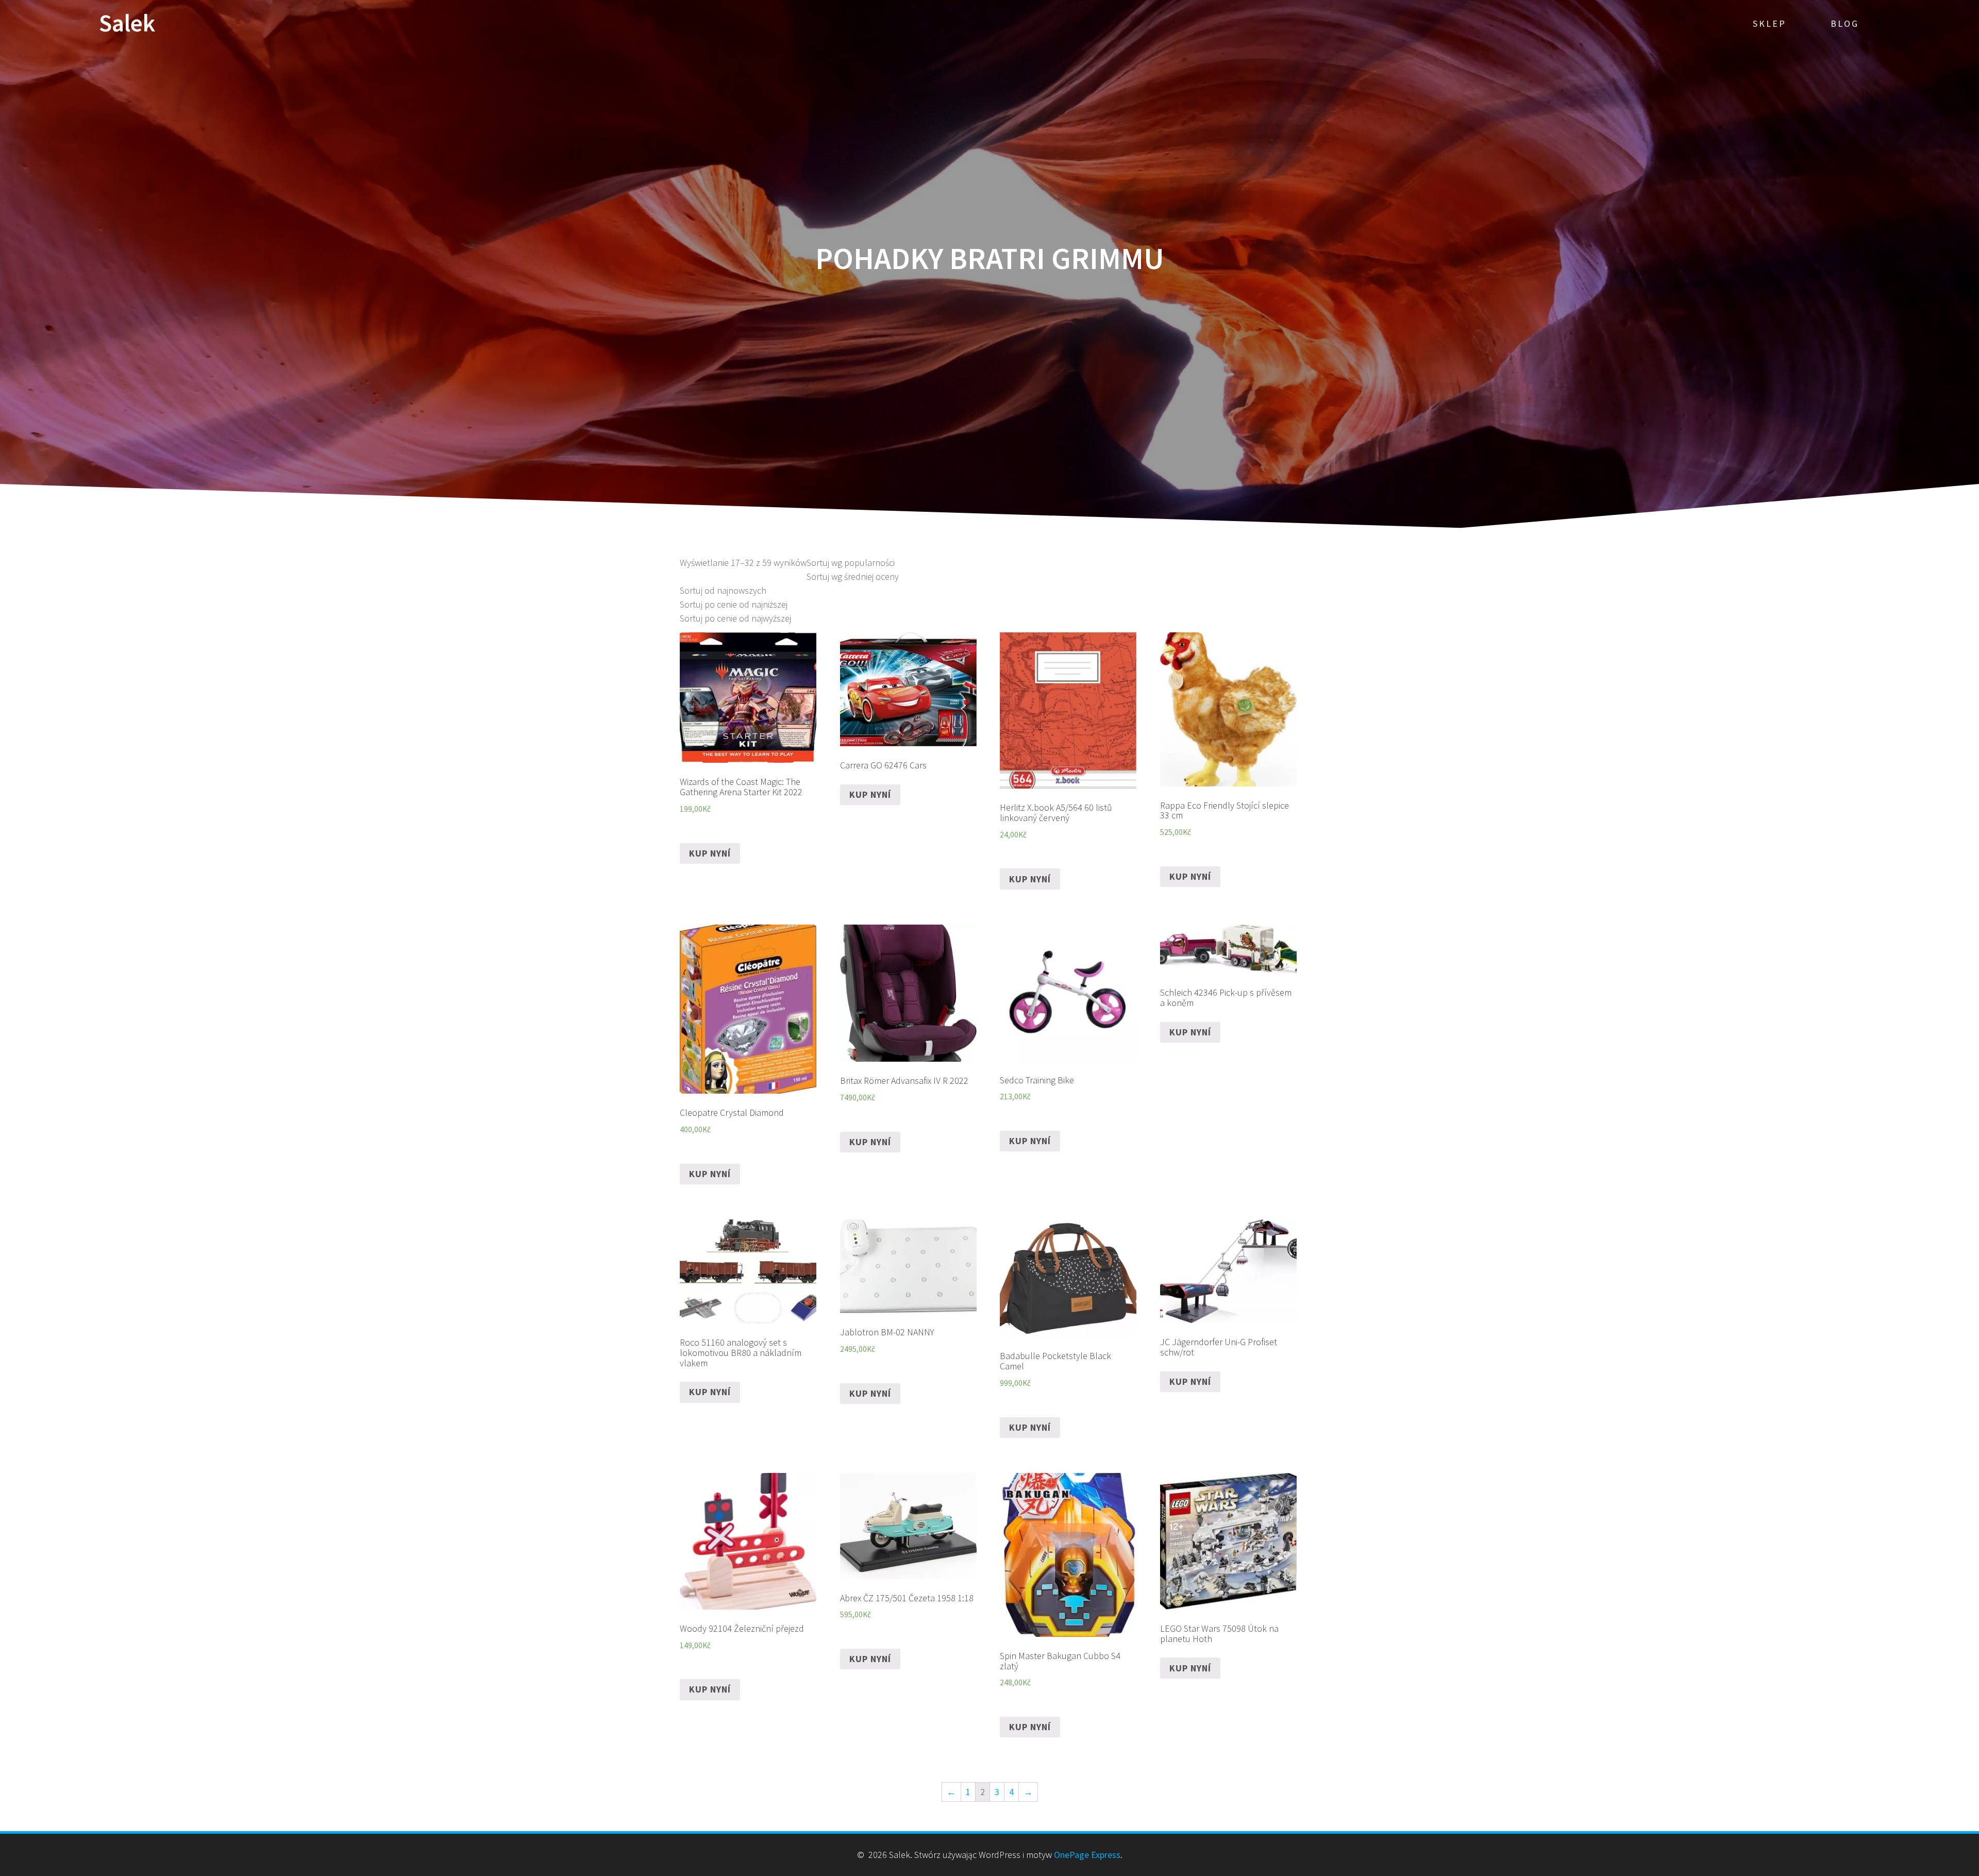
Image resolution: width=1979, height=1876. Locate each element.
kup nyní (710, 853)
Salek (127, 23)
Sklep (1770, 23)
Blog (1845, 23)
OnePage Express (1087, 1855)
